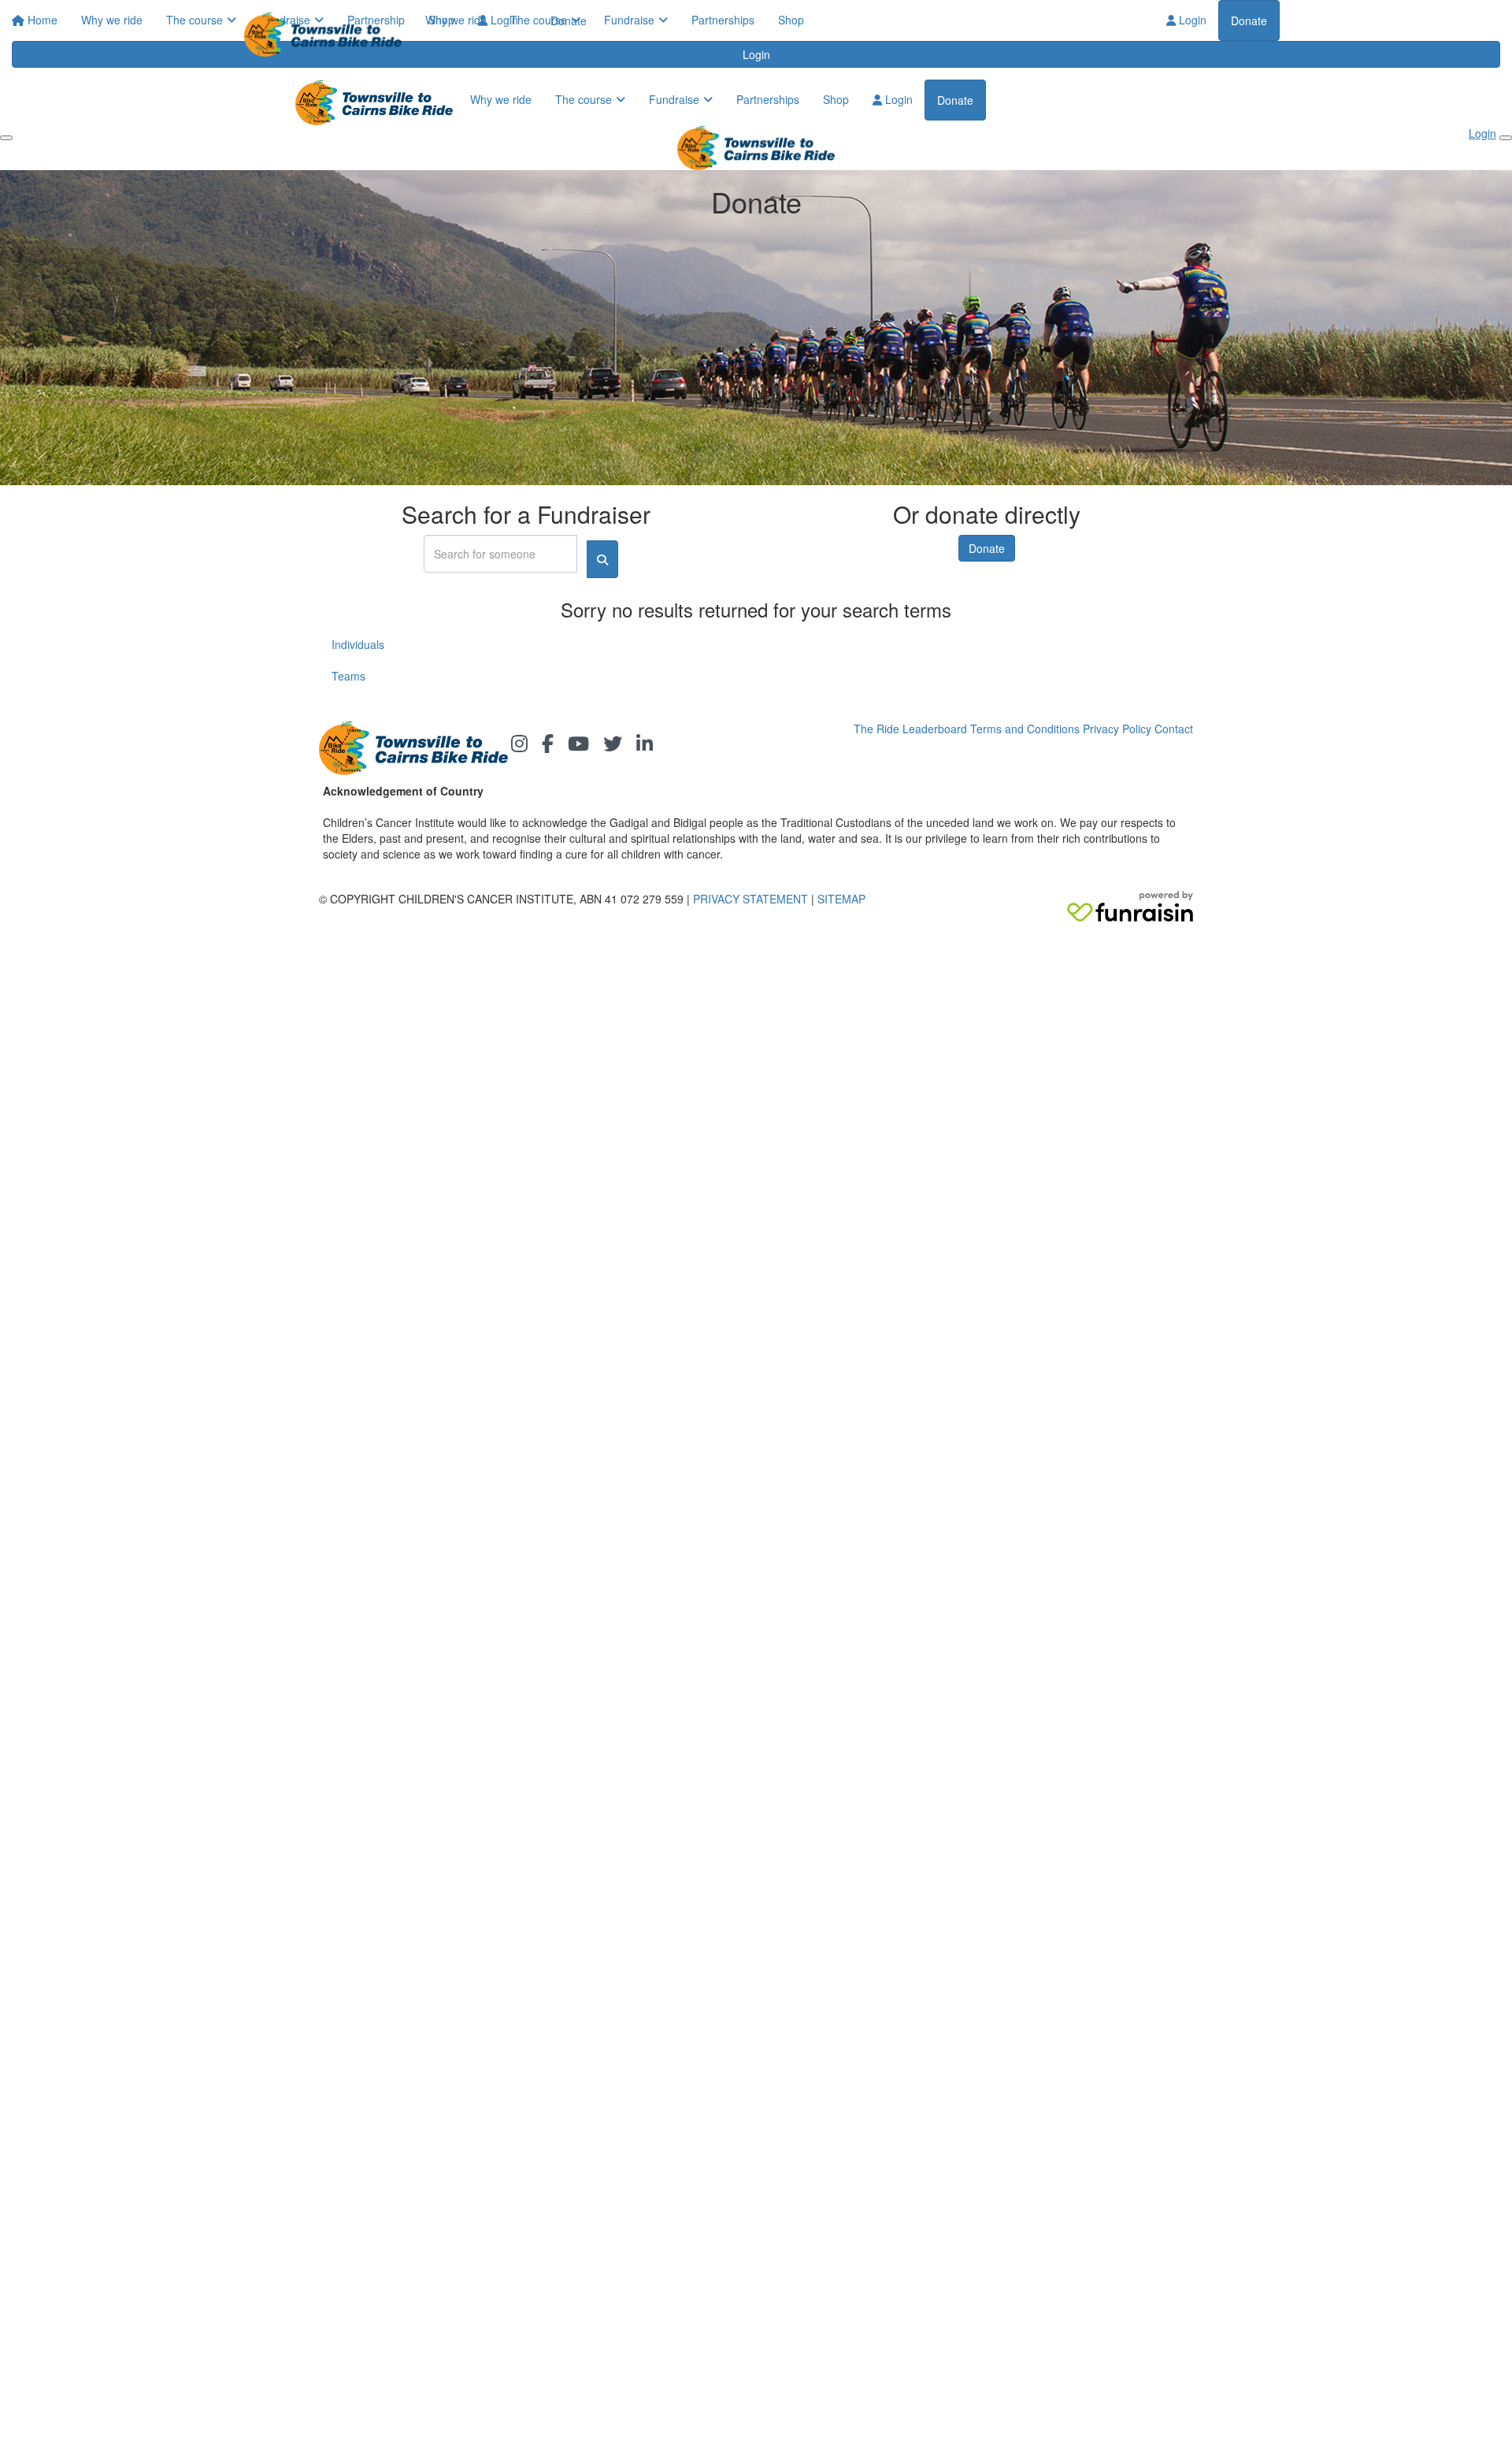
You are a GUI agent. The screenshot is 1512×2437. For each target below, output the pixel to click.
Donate (1249, 20)
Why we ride (456, 20)
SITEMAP (841, 899)
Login (1191, 20)
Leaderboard (935, 729)
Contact (1174, 729)
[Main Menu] (6, 138)
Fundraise (629, 20)
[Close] (1506, 138)
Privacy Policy (1117, 729)
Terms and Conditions (1025, 729)
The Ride (876, 729)
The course (539, 20)
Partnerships (723, 20)
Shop (791, 20)
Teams (348, 676)
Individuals (358, 644)
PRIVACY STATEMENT (750, 899)
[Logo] (329, 34)
